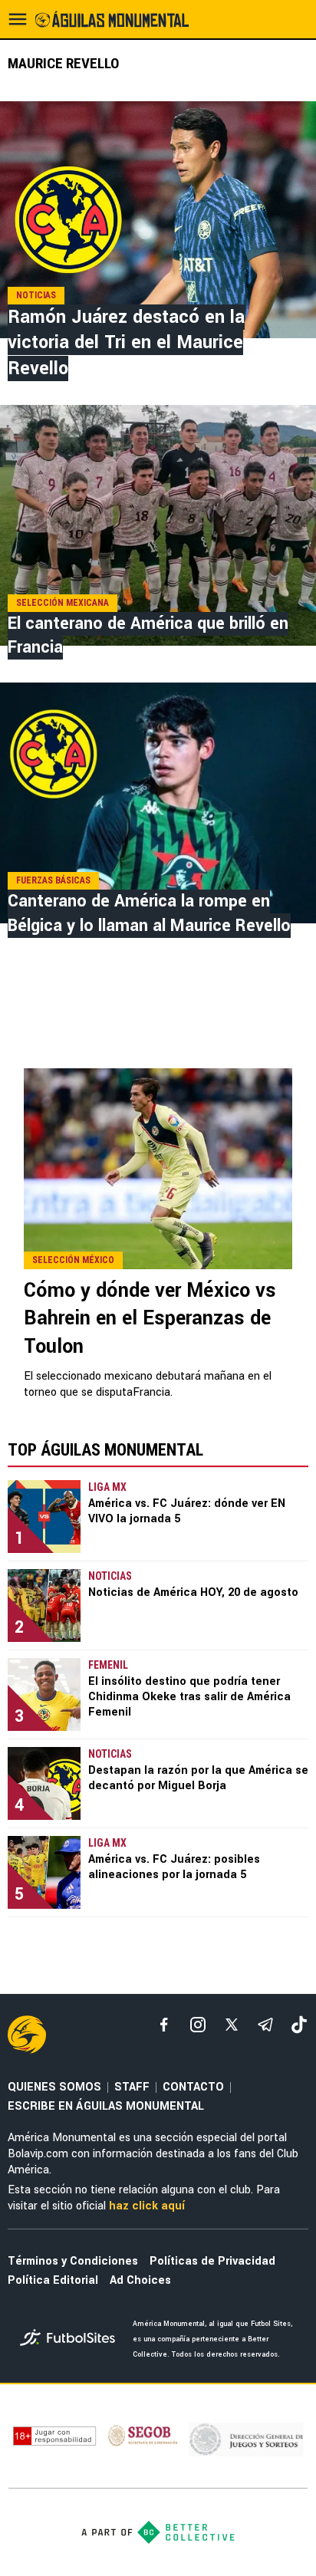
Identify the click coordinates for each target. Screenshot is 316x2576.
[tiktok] (299, 2025)
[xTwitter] (232, 2025)
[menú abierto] (18, 19)
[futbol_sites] (71, 2339)
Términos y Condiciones (73, 2261)
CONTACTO (193, 2087)
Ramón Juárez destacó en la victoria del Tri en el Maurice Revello (126, 343)
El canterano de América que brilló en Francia (148, 635)
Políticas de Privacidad (212, 2261)
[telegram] (265, 2025)
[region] (158, 1015)
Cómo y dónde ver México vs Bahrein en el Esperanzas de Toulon (150, 1319)
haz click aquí (147, 2206)
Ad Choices (140, 2280)
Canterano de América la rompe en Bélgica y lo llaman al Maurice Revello (149, 913)
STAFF (132, 2087)
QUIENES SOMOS (54, 2087)
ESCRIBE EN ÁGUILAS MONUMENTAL (106, 2106)
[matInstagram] (198, 2025)
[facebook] (164, 2025)
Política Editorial (53, 2280)
